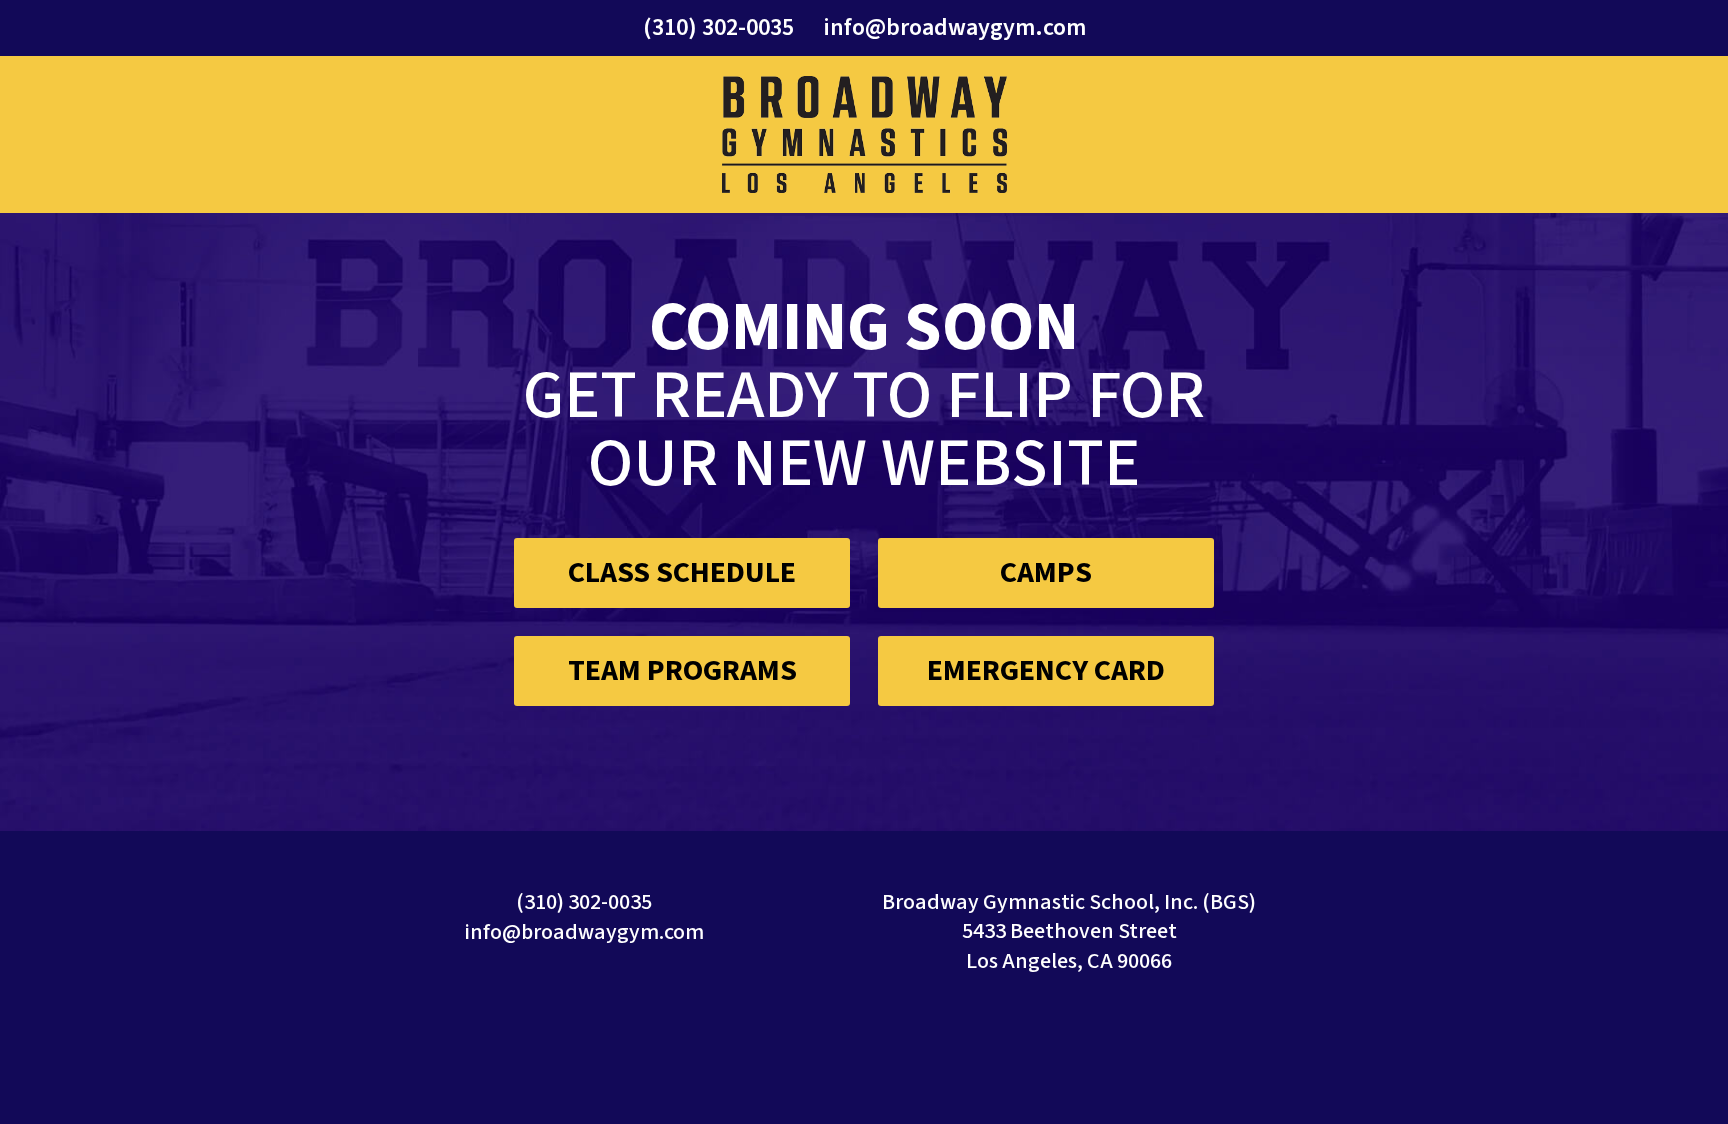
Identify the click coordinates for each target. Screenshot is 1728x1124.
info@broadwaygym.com (955, 27)
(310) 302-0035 (718, 27)
